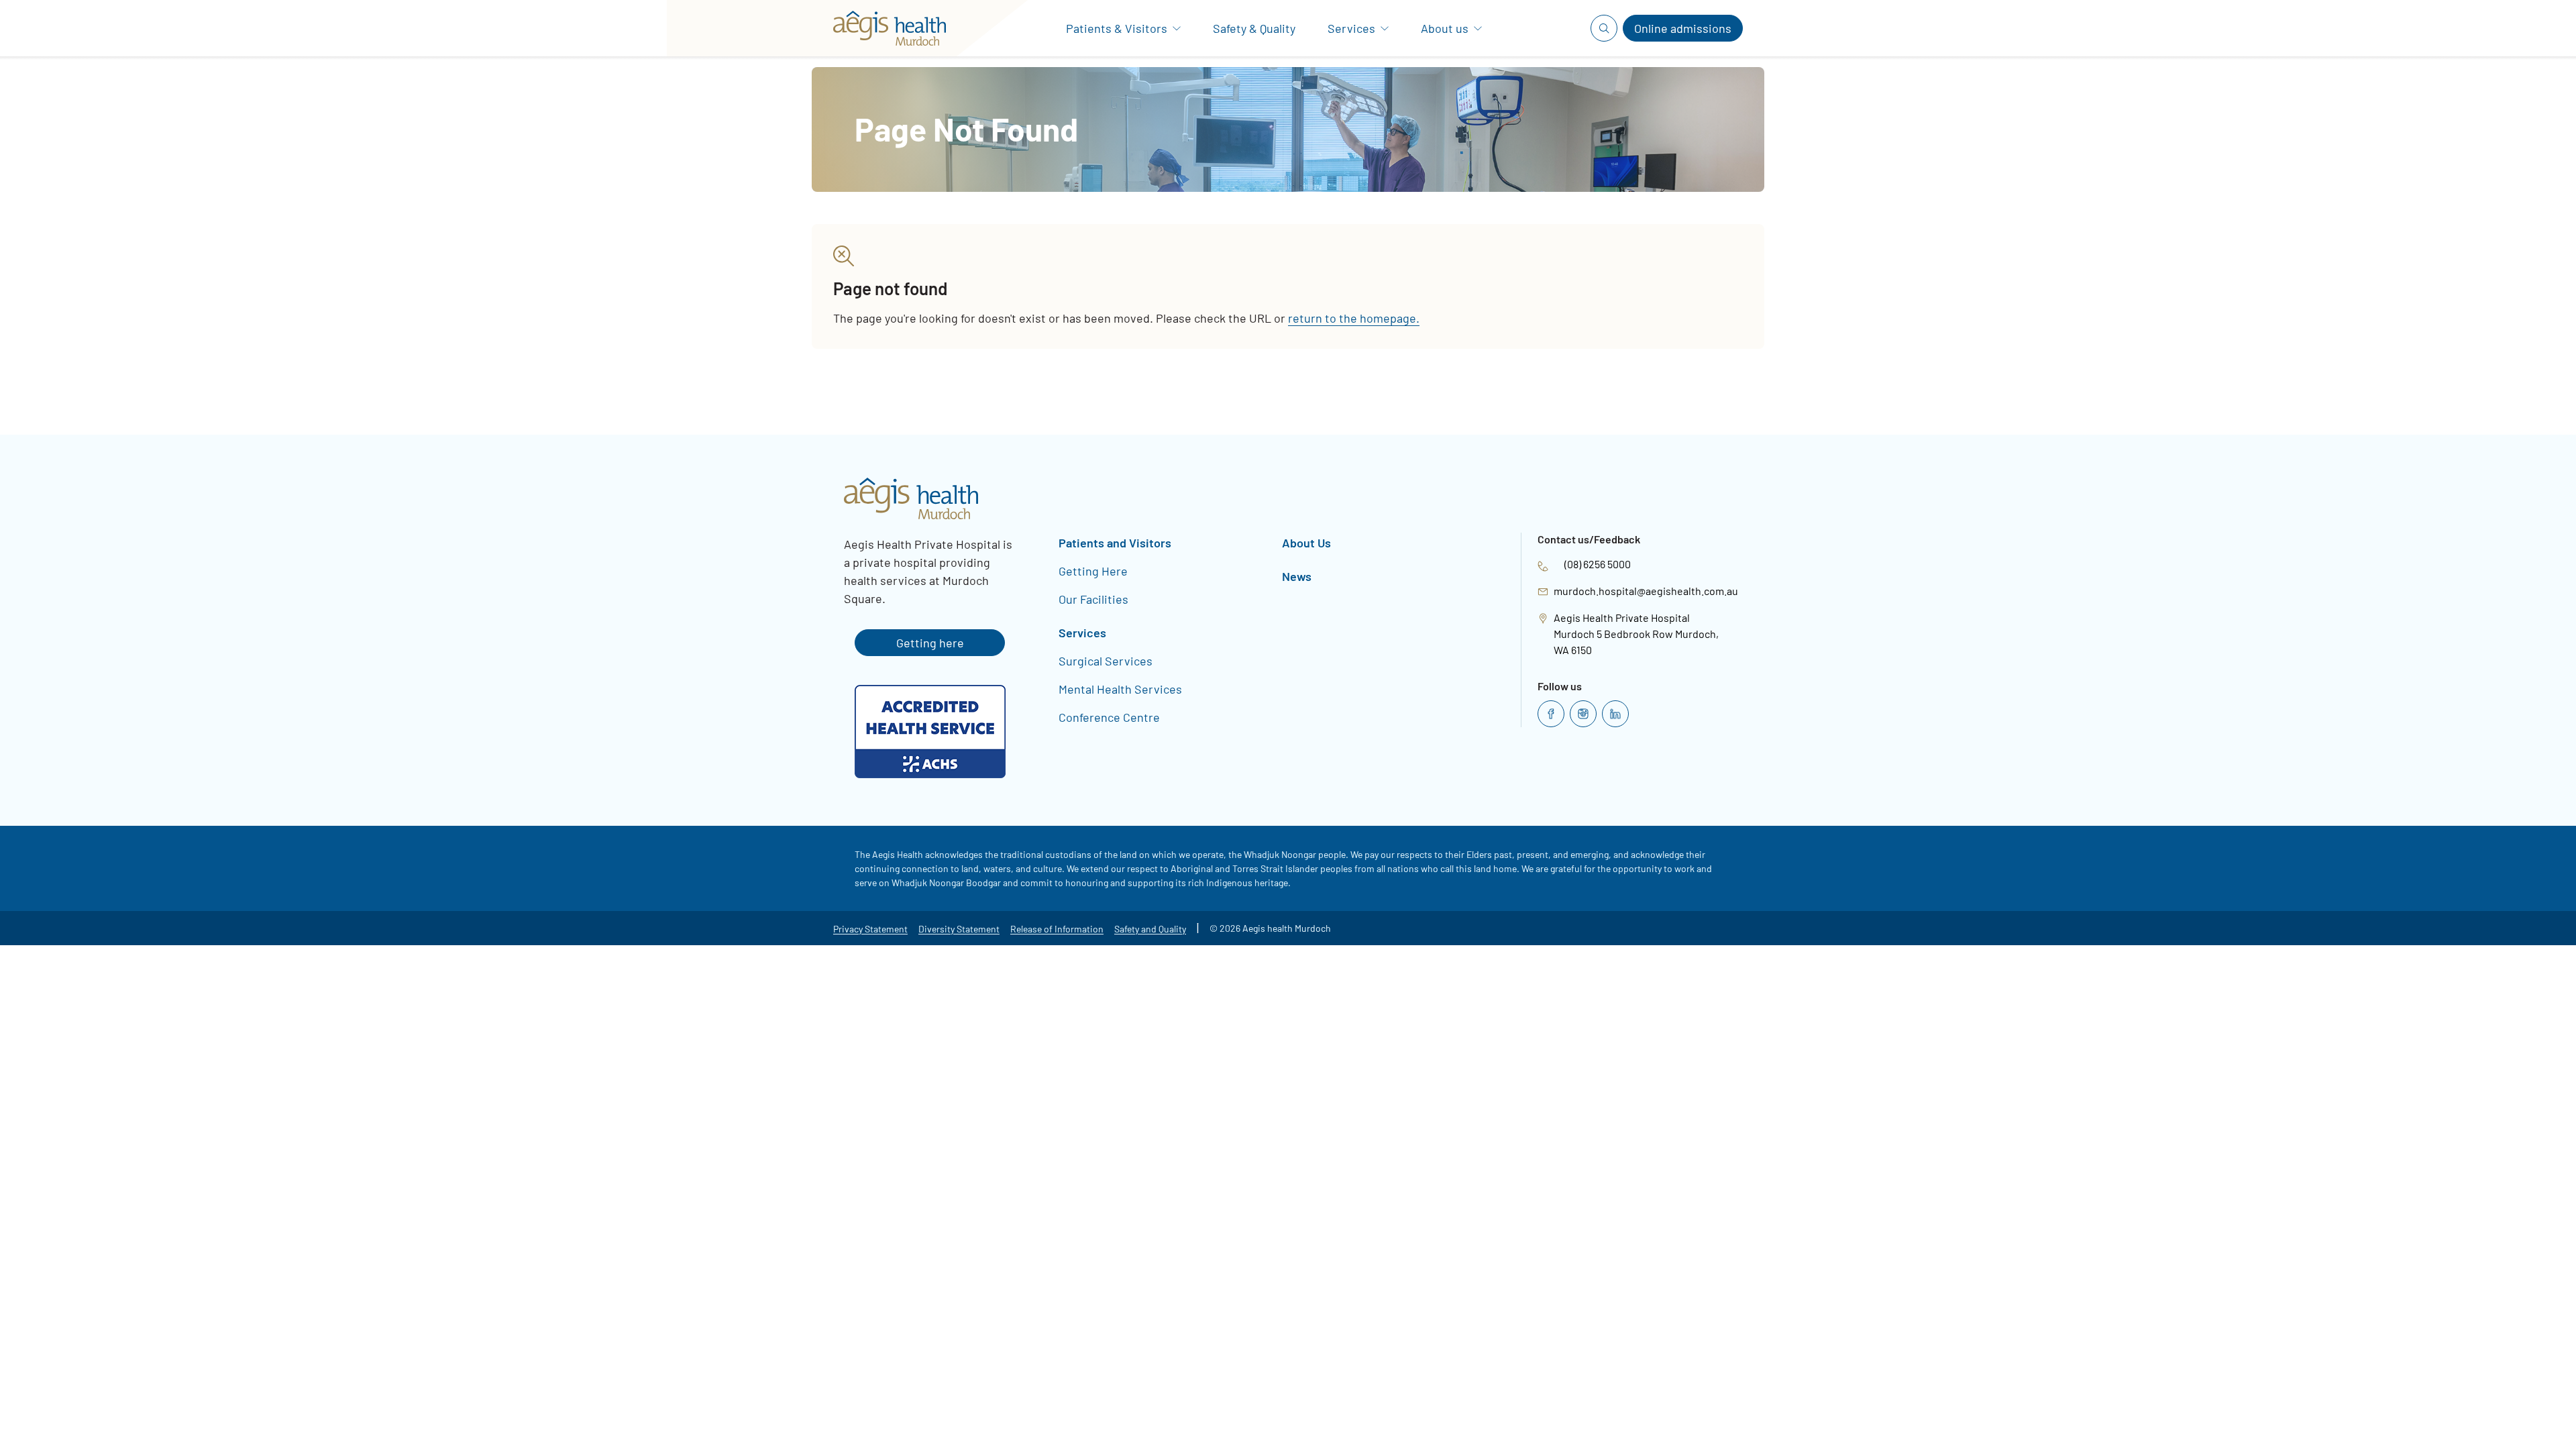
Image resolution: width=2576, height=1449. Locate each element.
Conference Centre (1109, 717)
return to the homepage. (1354, 318)
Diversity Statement (959, 929)
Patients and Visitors (1115, 543)
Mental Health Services (1120, 689)
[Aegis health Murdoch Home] (884, 28)
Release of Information (1057, 929)
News (1297, 576)
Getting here (930, 643)
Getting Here (1093, 571)
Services (1082, 633)
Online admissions (1683, 28)
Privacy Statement (870, 929)
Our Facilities (1093, 599)
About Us (1306, 543)
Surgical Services (1106, 661)
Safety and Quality (1150, 929)
